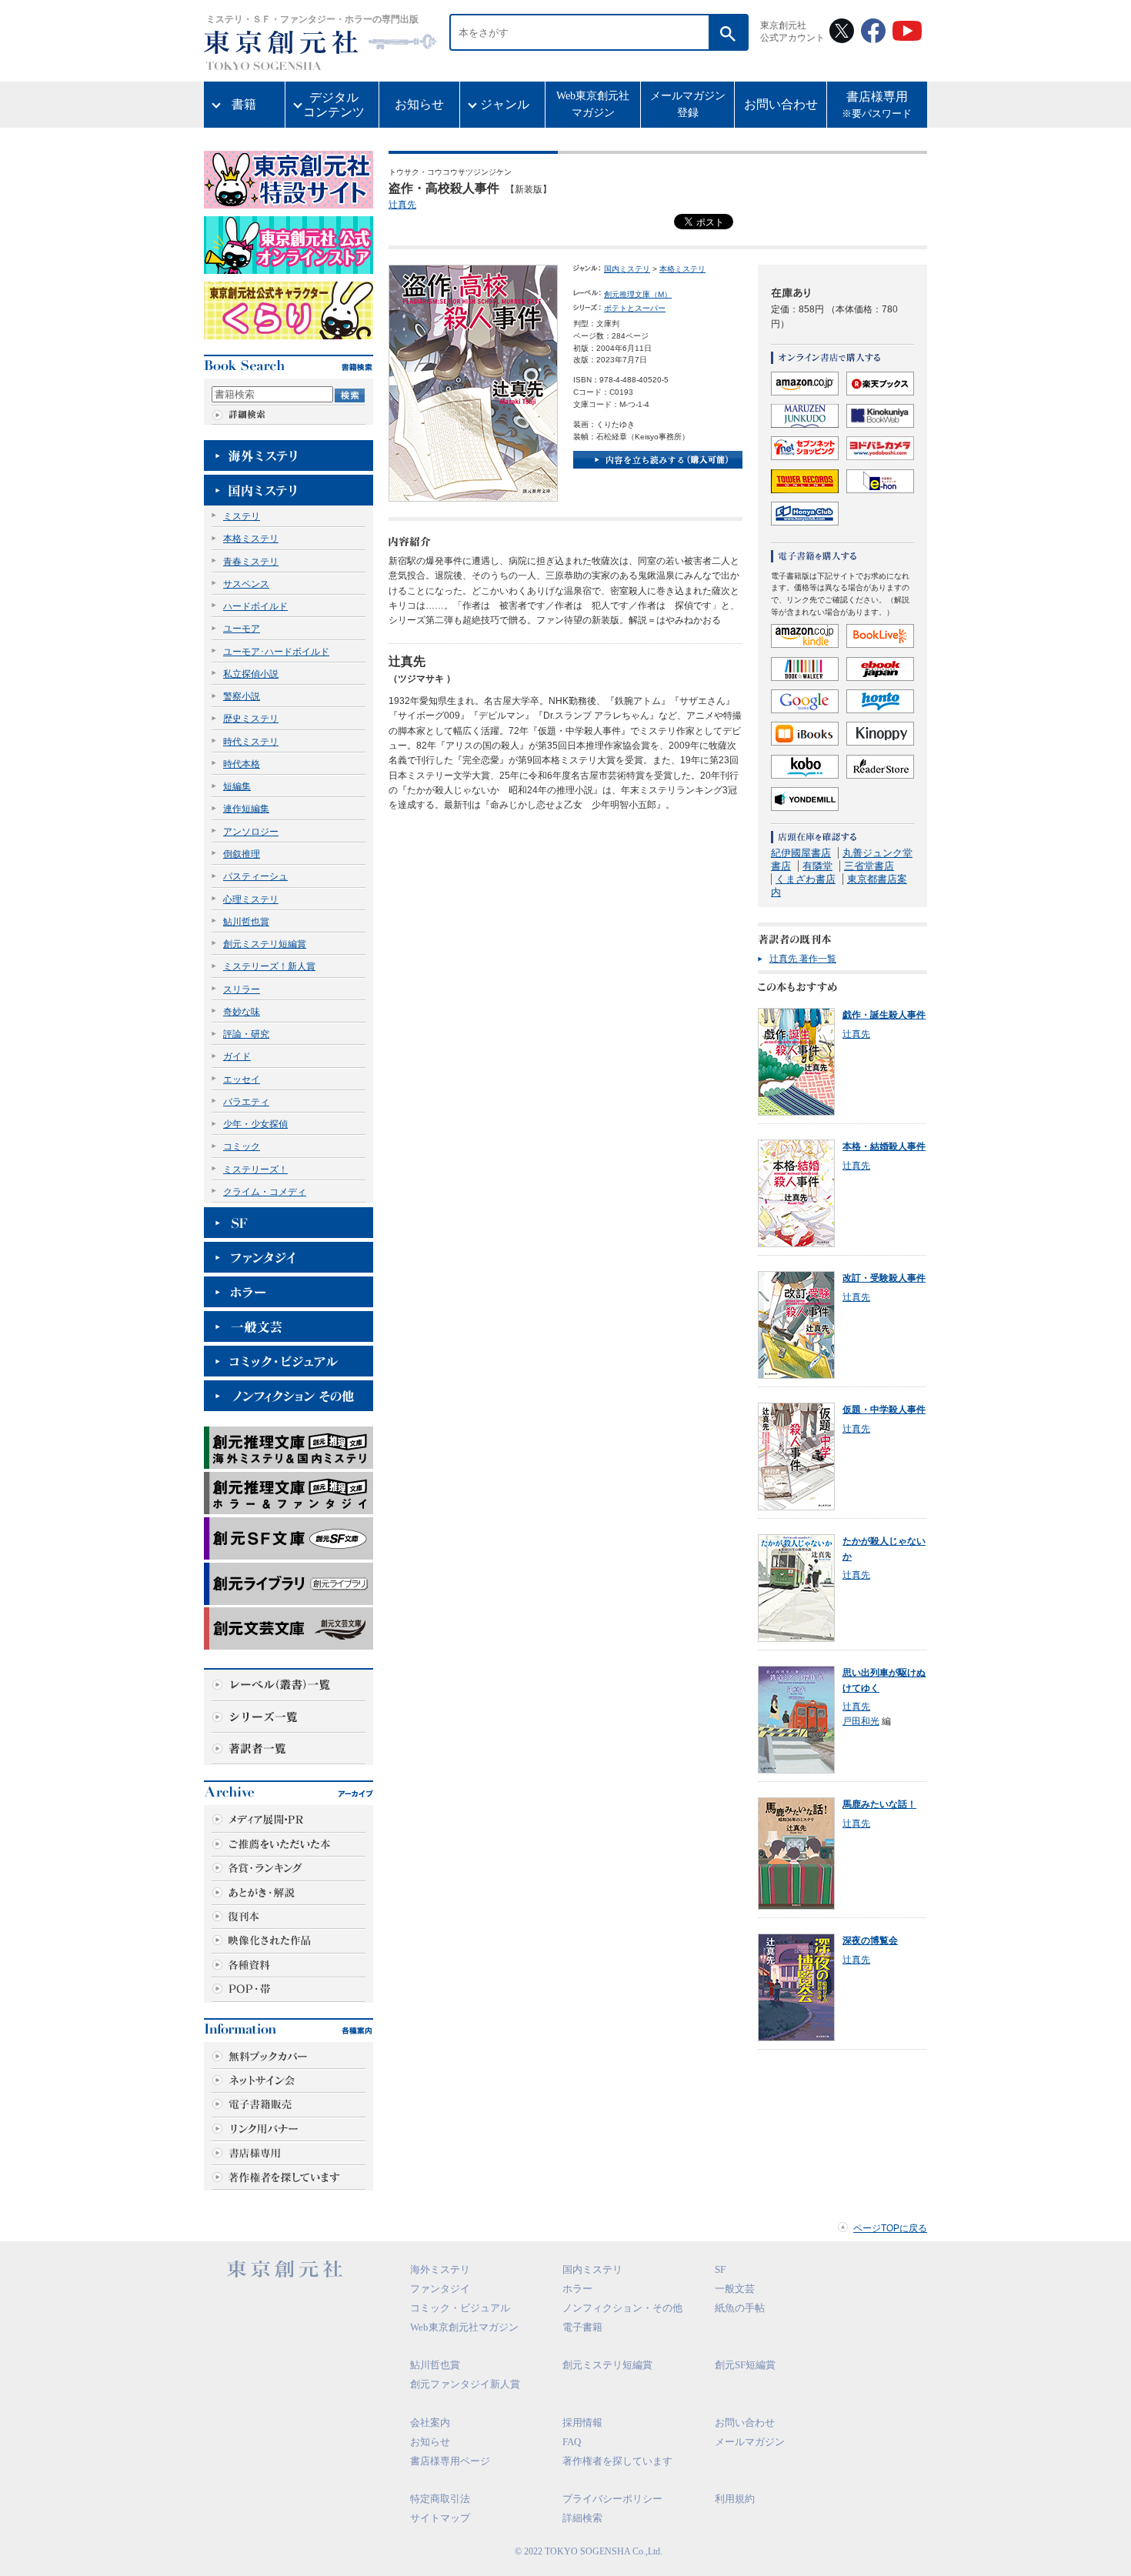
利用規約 (735, 2499)
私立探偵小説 (251, 674)
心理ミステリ (251, 899)
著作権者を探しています (617, 2461)
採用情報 (582, 2423)
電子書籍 (582, 2327)
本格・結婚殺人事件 (884, 1146)
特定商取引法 (440, 2499)
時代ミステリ (251, 742)
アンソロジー (251, 832)
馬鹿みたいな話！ (879, 1804)
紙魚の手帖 (740, 2308)
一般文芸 (735, 2289)
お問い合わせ (781, 104)
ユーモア (242, 629)
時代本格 (242, 764)
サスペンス (246, 584)
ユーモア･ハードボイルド (276, 652)
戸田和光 (861, 1721)
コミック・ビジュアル (460, 2308)
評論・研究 (246, 1034)
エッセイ (242, 1079)
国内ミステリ (627, 269)
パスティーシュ (255, 876)
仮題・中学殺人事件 (884, 1410)
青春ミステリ (251, 562)
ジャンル (505, 104)
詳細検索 (582, 2518)
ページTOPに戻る (890, 2228)
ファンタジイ (440, 2289)
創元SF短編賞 (745, 2365)
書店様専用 (877, 105)
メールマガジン (750, 2442)
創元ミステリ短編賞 (265, 944)
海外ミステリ (440, 2269)
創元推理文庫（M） (638, 294)
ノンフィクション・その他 (622, 2308)
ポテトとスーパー (635, 308)
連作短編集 (246, 809)
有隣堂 (817, 866)
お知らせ (419, 104)
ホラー (577, 2289)
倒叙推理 (242, 854)
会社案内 (430, 2423)
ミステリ (242, 516)
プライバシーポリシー (612, 2499)
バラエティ (246, 1102)
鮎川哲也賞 (246, 922)
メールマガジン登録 (688, 104)
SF (720, 2269)
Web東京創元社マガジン (593, 104)
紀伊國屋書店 (801, 853)
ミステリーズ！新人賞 (269, 966)
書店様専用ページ (450, 2461)
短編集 (237, 786)
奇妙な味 (242, 1012)
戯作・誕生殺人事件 (884, 1015)
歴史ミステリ (251, 719)
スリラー (242, 989)
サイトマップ (440, 2518)
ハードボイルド (255, 606)
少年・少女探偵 (255, 1124)
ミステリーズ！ (255, 1170)
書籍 (244, 104)
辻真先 (402, 205)
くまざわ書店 (806, 879)
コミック (242, 1146)
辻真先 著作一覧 (803, 959)
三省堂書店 (869, 866)
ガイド (237, 1056)
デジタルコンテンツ (334, 105)
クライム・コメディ (265, 1192)
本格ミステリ (251, 539)
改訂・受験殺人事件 (884, 1278)
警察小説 (242, 696)
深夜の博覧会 (870, 1940)
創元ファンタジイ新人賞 (465, 2384)
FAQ (572, 2442)
